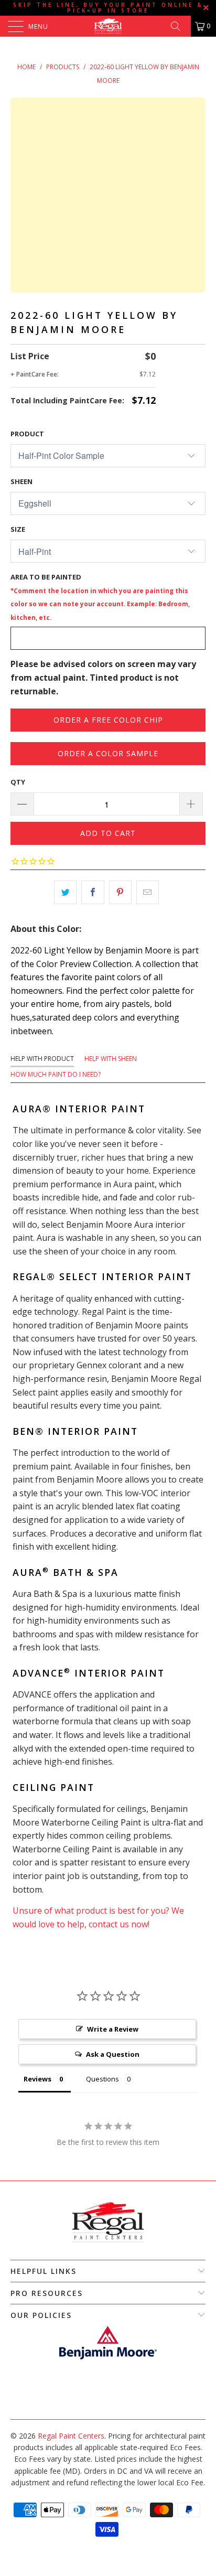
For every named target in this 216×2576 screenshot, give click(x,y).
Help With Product (42, 1059)
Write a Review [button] (113, 2029)
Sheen (21, 481)
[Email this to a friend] (148, 893)
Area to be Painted (100, 597)
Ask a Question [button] (113, 2054)
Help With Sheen (111, 1059)
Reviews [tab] (37, 2079)
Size (18, 529)
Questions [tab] (102, 2079)
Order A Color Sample (108, 753)
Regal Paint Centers (71, 2436)
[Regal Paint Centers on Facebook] (102, 2403)
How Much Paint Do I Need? (56, 1074)
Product (27, 434)
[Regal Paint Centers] (108, 26)
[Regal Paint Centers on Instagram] (113, 2403)
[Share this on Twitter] (65, 893)
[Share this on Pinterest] (120, 893)
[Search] (179, 26)
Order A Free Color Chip (108, 720)
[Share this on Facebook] (93, 893)
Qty (18, 782)
